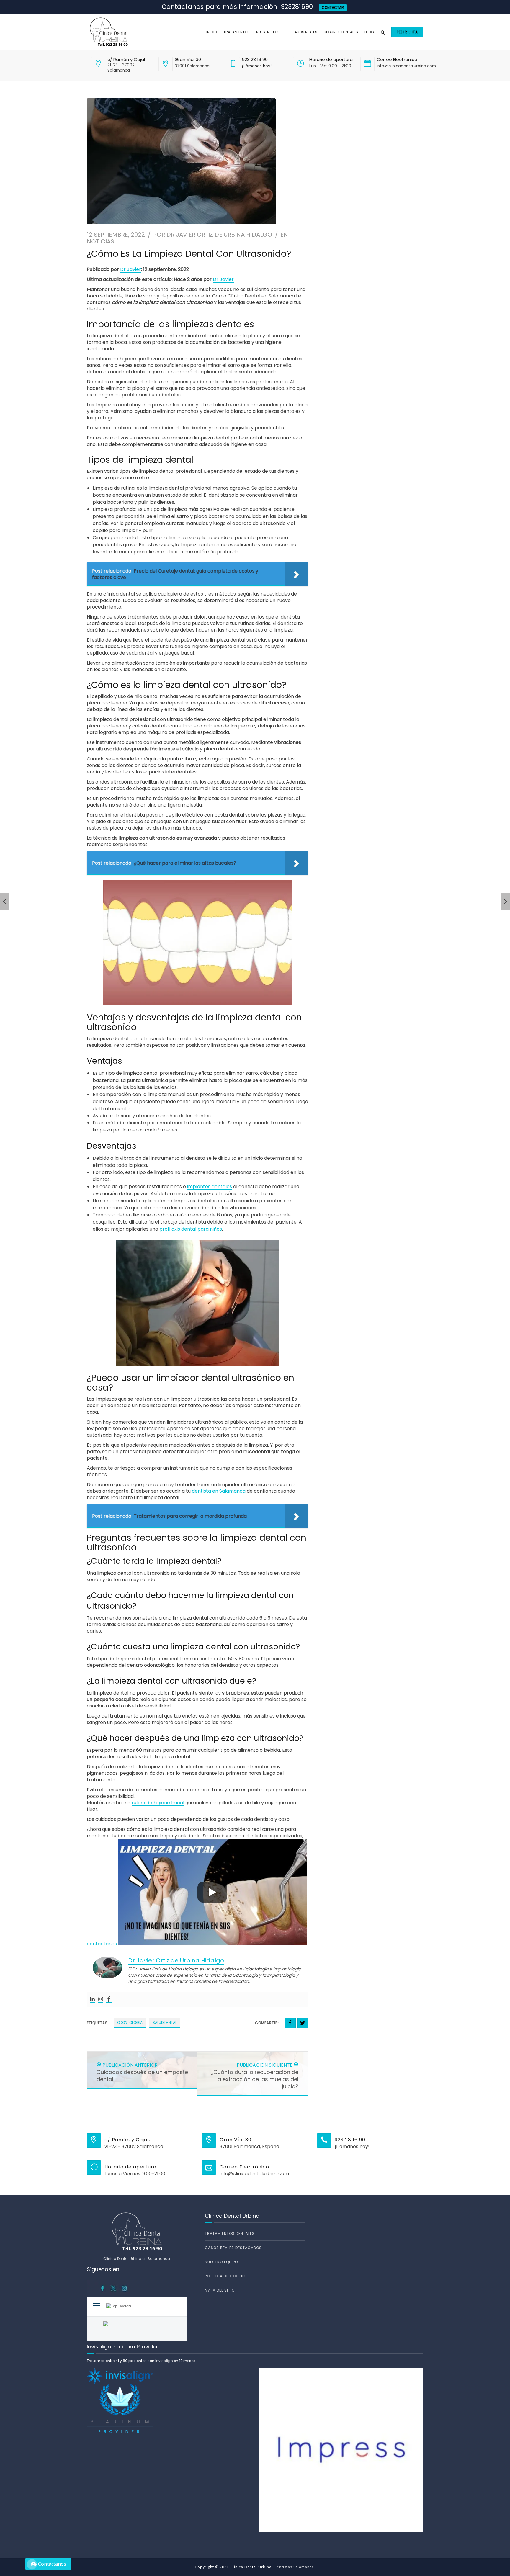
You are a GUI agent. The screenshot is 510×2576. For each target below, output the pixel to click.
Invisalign (164, 2361)
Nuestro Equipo (271, 32)
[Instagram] (101, 2000)
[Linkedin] (92, 2000)
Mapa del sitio (220, 2290)
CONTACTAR (333, 8)
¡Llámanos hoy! (257, 66)
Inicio (212, 32)
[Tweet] (303, 2023)
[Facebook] (109, 2000)
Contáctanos (52, 2564)
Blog (369, 32)
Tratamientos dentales (230, 2234)
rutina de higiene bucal (158, 1803)
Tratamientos (237, 32)
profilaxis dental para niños (191, 1229)
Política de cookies (226, 2276)
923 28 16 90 (255, 59)
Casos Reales (304, 32)
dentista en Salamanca (219, 1491)
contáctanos (102, 1944)
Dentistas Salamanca (294, 2567)
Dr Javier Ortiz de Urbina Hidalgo (219, 235)
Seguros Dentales (341, 32)
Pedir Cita (407, 32)
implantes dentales (210, 1186)
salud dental (165, 2023)
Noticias (100, 241)
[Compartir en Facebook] (290, 2023)
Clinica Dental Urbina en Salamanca (137, 2259)
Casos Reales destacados (233, 2248)
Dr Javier (131, 269)
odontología (130, 2023)
